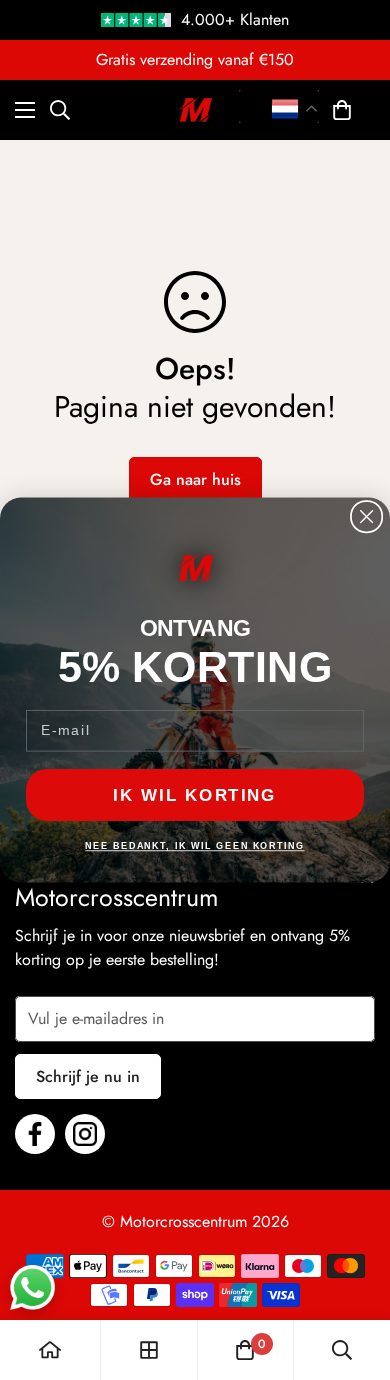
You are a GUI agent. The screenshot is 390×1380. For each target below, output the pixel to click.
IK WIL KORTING (195, 794)
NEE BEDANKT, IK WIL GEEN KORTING (194, 847)
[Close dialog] (366, 516)
